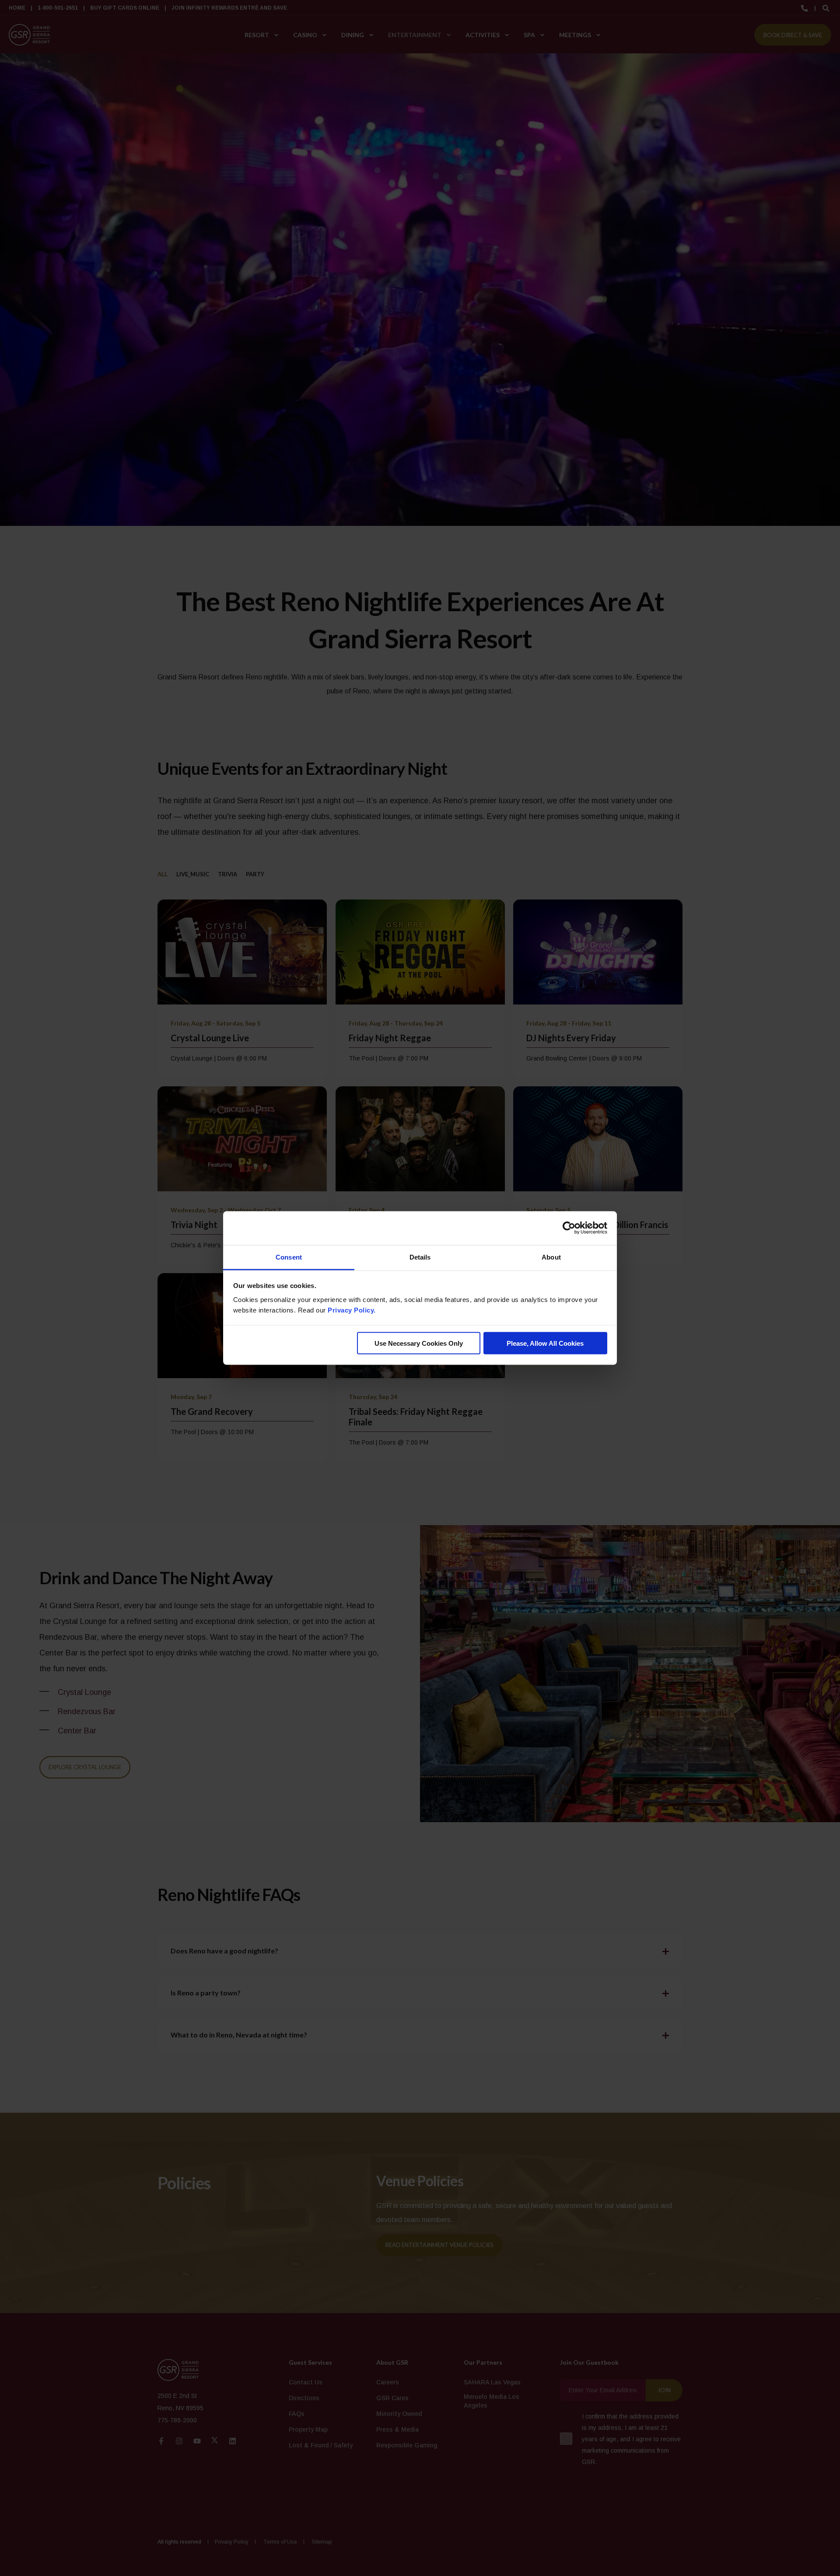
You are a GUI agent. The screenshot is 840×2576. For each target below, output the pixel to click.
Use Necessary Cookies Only (419, 1343)
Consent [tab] (289, 1257)
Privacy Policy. (352, 1310)
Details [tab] (420, 1257)
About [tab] (551, 1257)
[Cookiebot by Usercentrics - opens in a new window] (569, 1228)
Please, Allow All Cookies (545, 1343)
